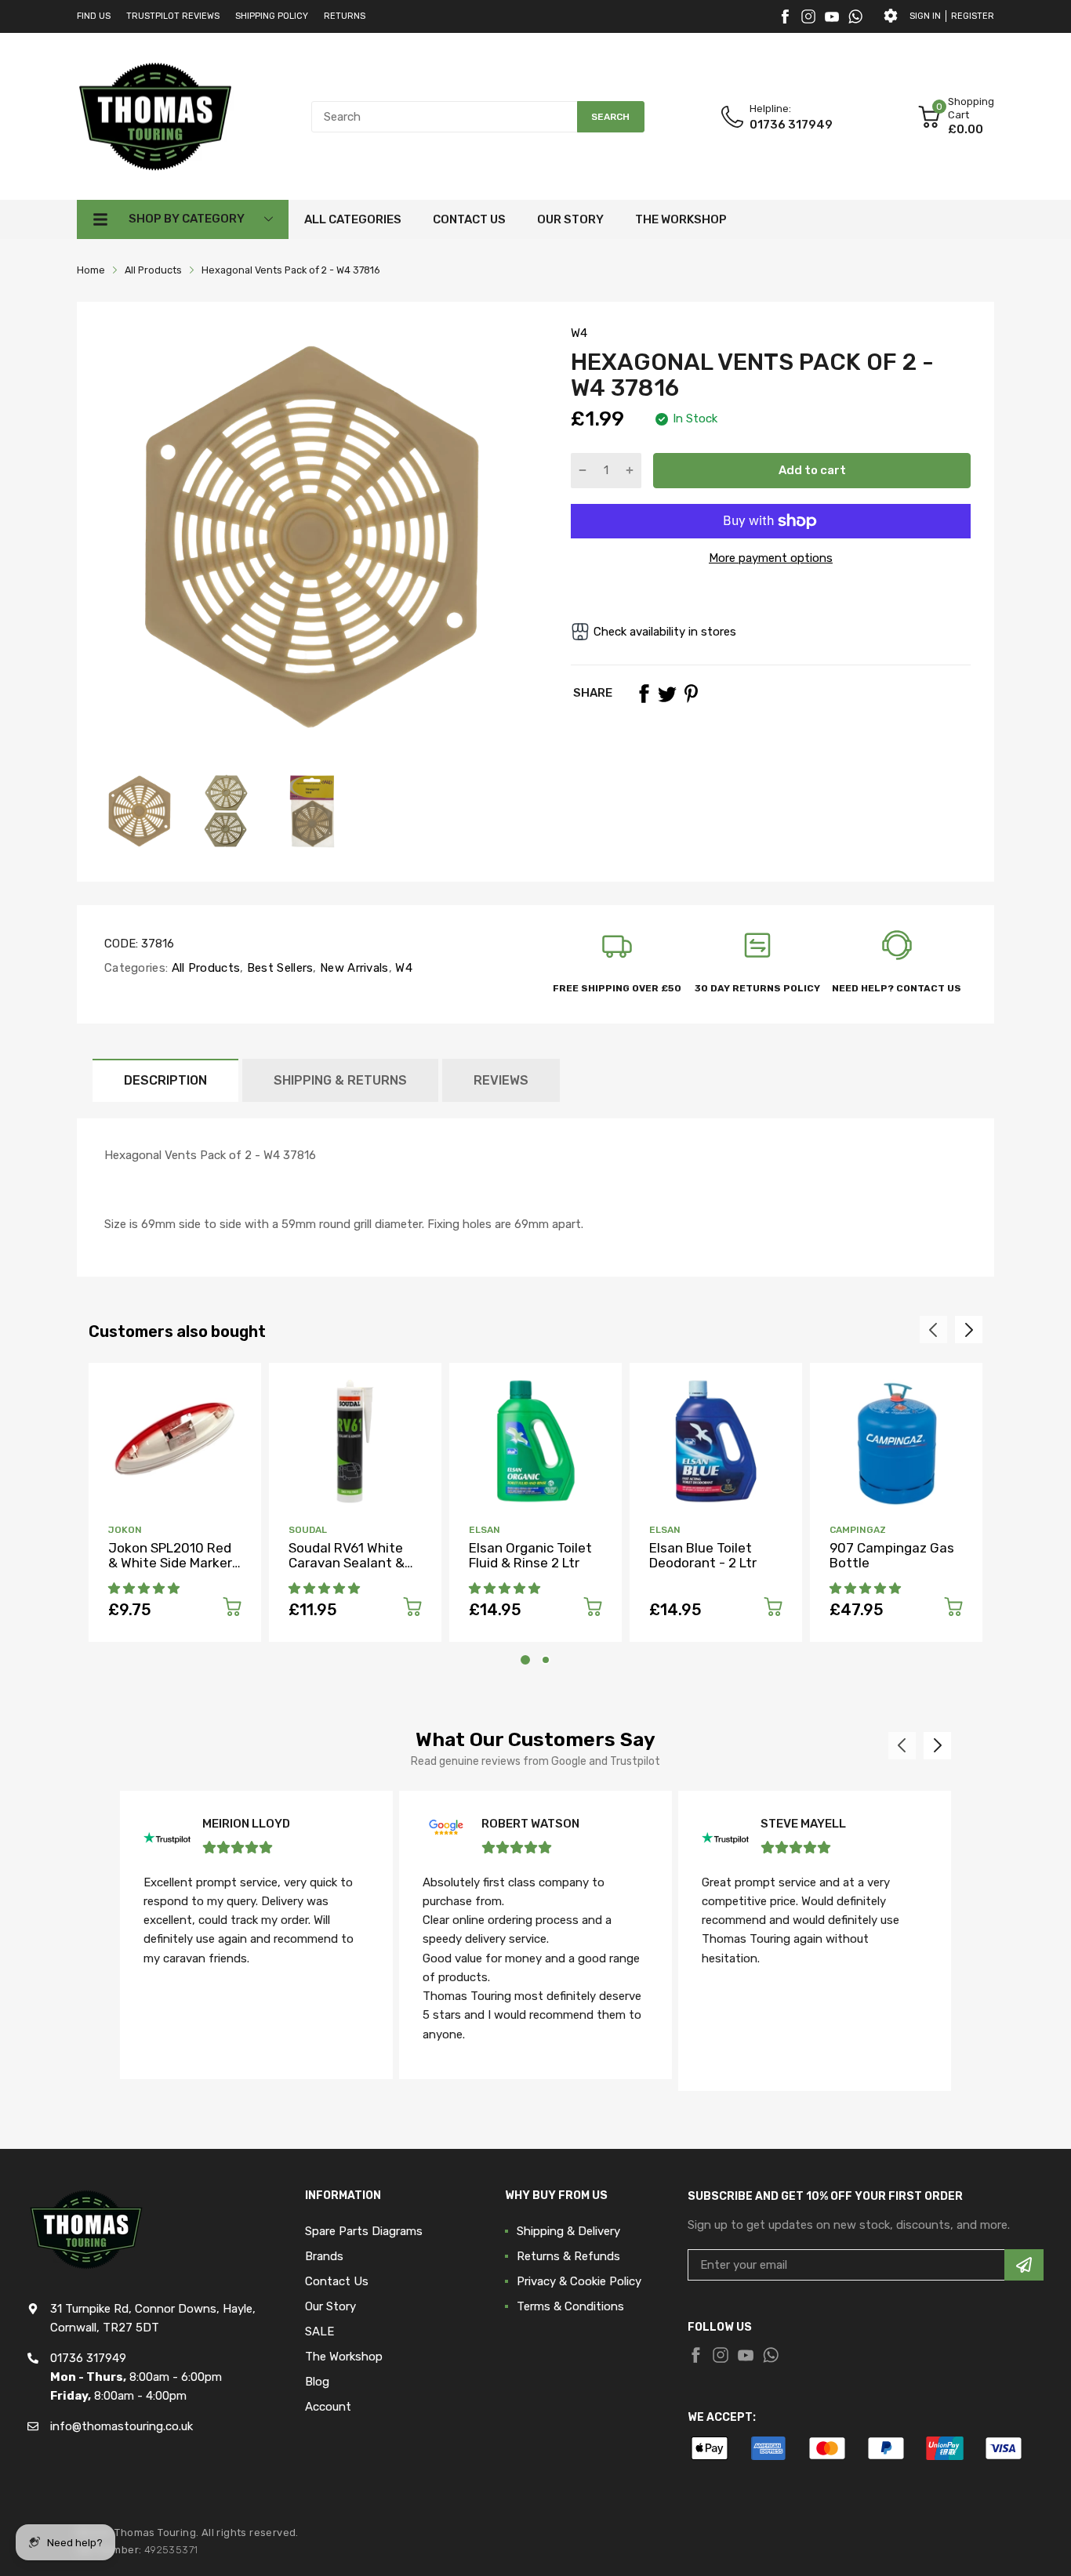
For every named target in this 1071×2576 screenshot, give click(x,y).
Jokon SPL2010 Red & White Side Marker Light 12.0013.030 (170, 1562)
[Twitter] (808, 16)
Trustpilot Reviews (173, 16)
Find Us (94, 16)
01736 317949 (791, 125)
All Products (204, 968)
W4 (579, 333)
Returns (345, 16)
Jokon (125, 1530)
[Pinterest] (691, 694)
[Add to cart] (232, 1609)
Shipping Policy (272, 16)
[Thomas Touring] (155, 116)
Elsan (485, 1530)
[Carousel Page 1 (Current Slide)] (525, 1660)
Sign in (925, 16)
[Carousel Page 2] (546, 1660)
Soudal (308, 1530)
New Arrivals (353, 968)
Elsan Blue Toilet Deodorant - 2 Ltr (703, 1555)
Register (973, 16)
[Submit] (1024, 2265)
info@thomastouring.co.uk (122, 2426)
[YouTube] (832, 16)
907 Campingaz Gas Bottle (892, 1555)
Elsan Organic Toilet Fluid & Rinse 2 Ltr (530, 1555)
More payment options (771, 558)
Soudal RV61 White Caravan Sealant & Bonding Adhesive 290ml (347, 1570)
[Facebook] (785, 16)
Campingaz (858, 1530)
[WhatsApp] (855, 16)
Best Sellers (279, 968)
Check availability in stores (665, 632)
